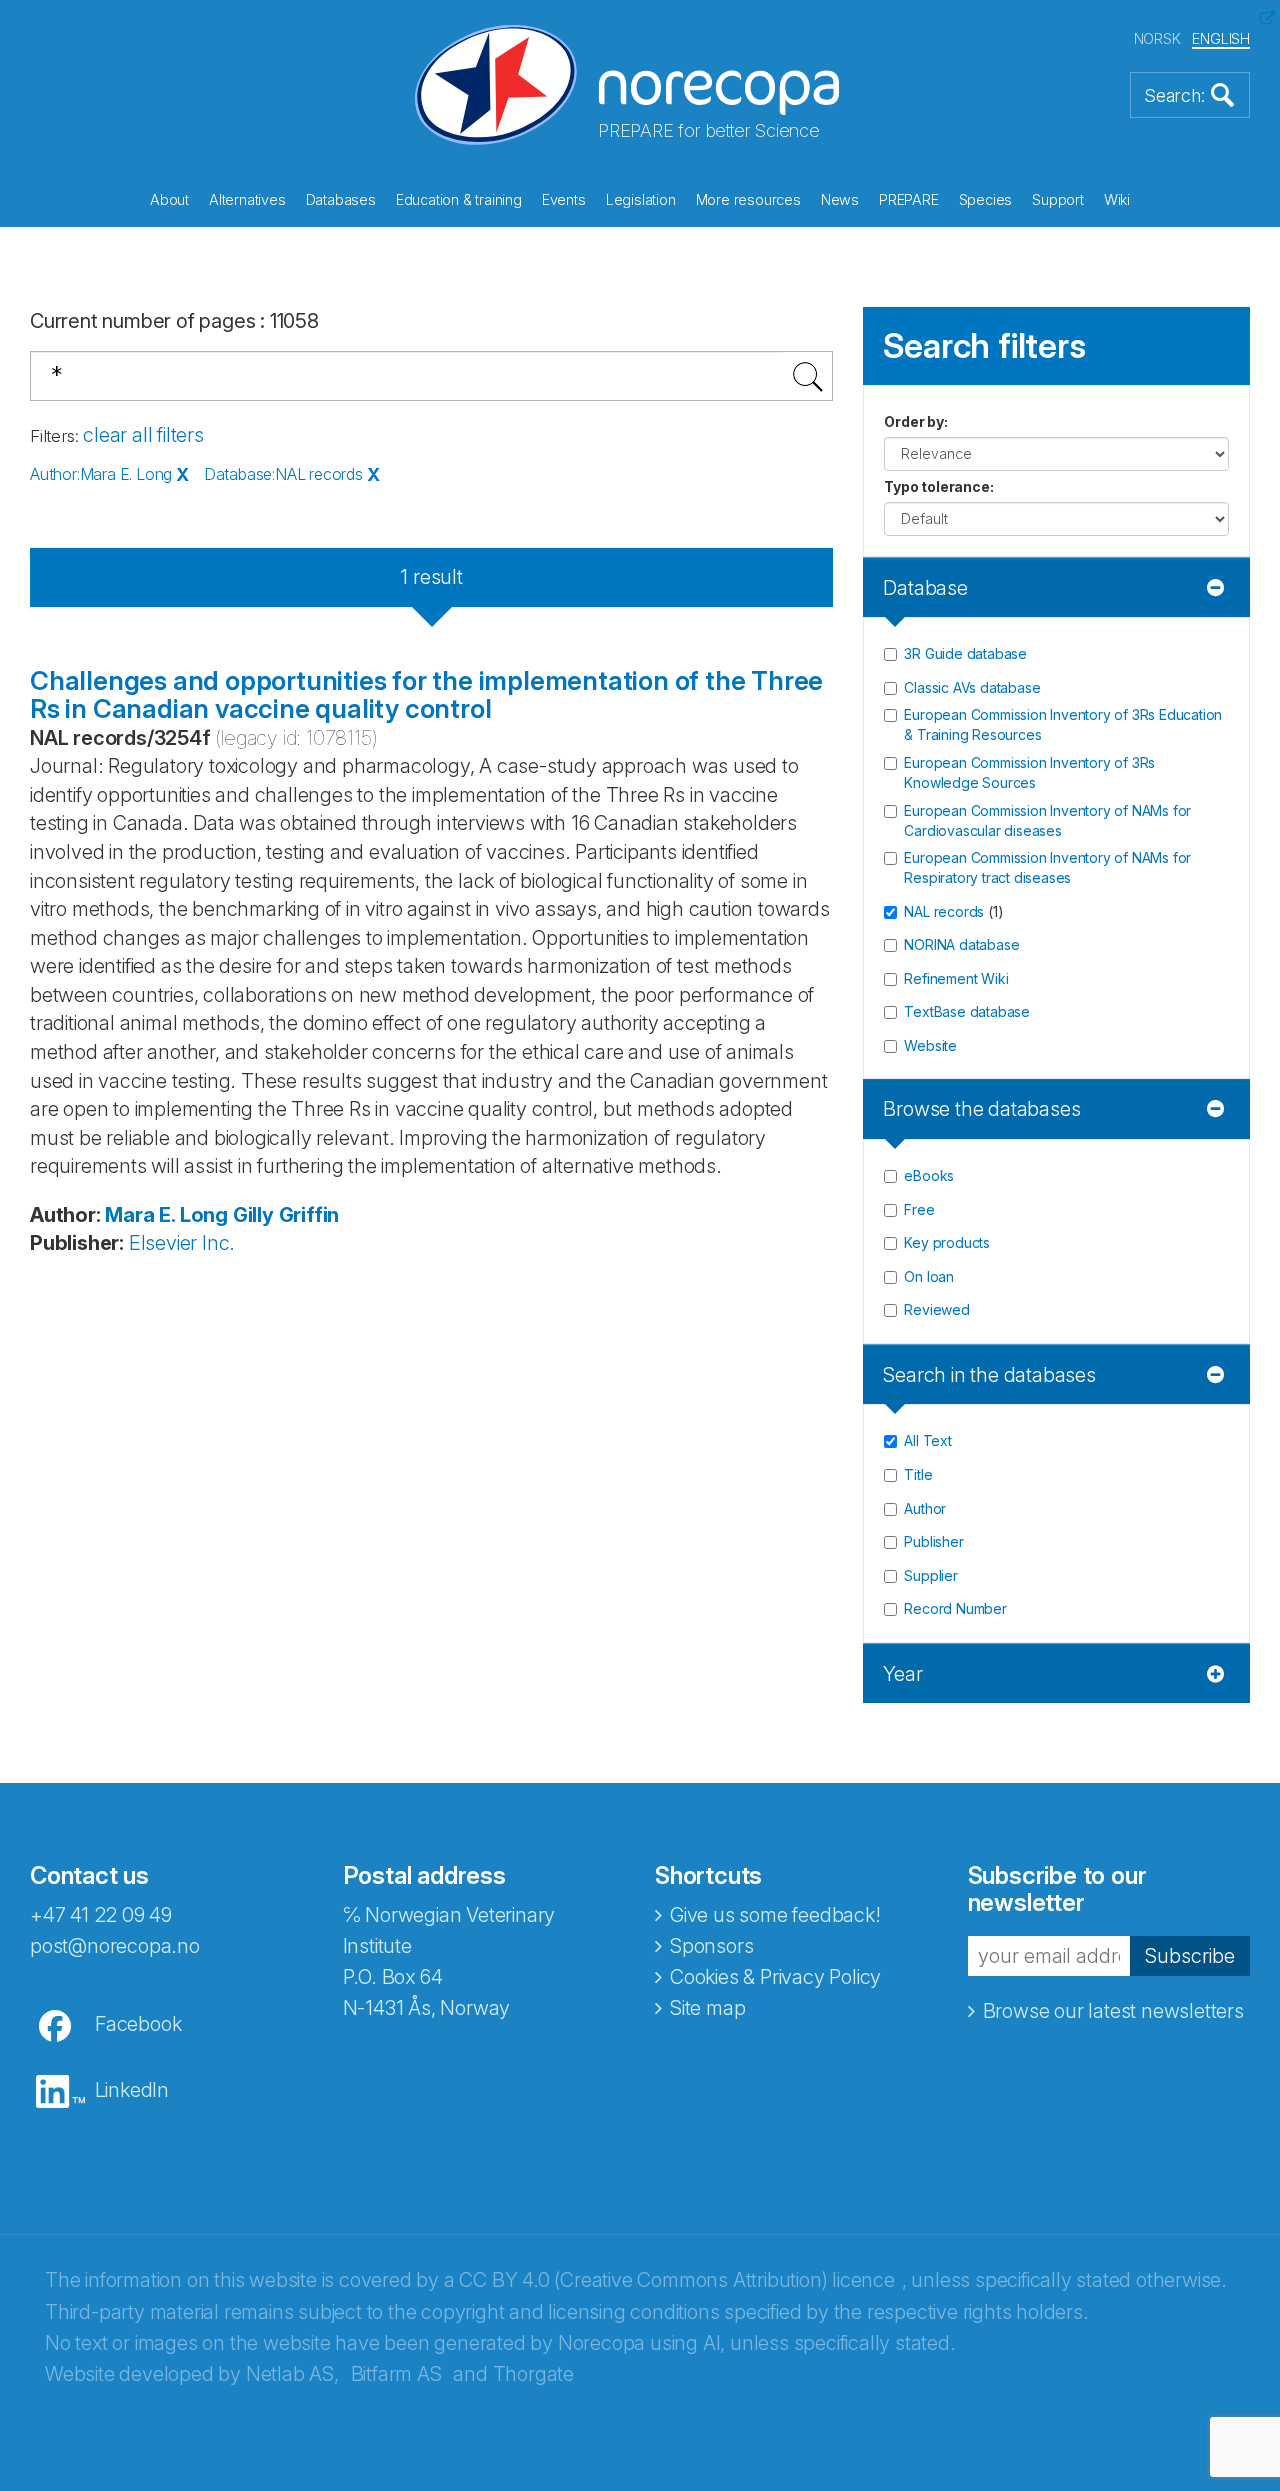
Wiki (1117, 199)
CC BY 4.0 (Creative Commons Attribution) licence (676, 2280)
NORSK (1157, 38)
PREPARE (909, 199)
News (840, 199)
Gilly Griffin (286, 1215)
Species (986, 199)
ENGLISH (1221, 38)
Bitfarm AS (396, 2374)
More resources (748, 199)
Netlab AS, (292, 2374)
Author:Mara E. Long (101, 474)
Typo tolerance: (938, 486)
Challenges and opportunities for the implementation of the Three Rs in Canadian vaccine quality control (426, 695)
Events (564, 199)
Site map (707, 2008)
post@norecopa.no (115, 1946)
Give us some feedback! (775, 1915)
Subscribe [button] (1190, 1956)
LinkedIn (132, 2090)
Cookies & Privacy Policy (775, 1977)
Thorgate (533, 2374)
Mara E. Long (166, 1215)
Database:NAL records (283, 474)
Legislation (641, 199)
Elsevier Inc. (182, 1243)
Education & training (459, 199)
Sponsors (711, 1946)
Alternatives (247, 199)
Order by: (915, 421)
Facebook (138, 2024)
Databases (341, 199)
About (169, 199)
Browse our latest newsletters (1113, 2011)
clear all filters (143, 435)
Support (1058, 199)
